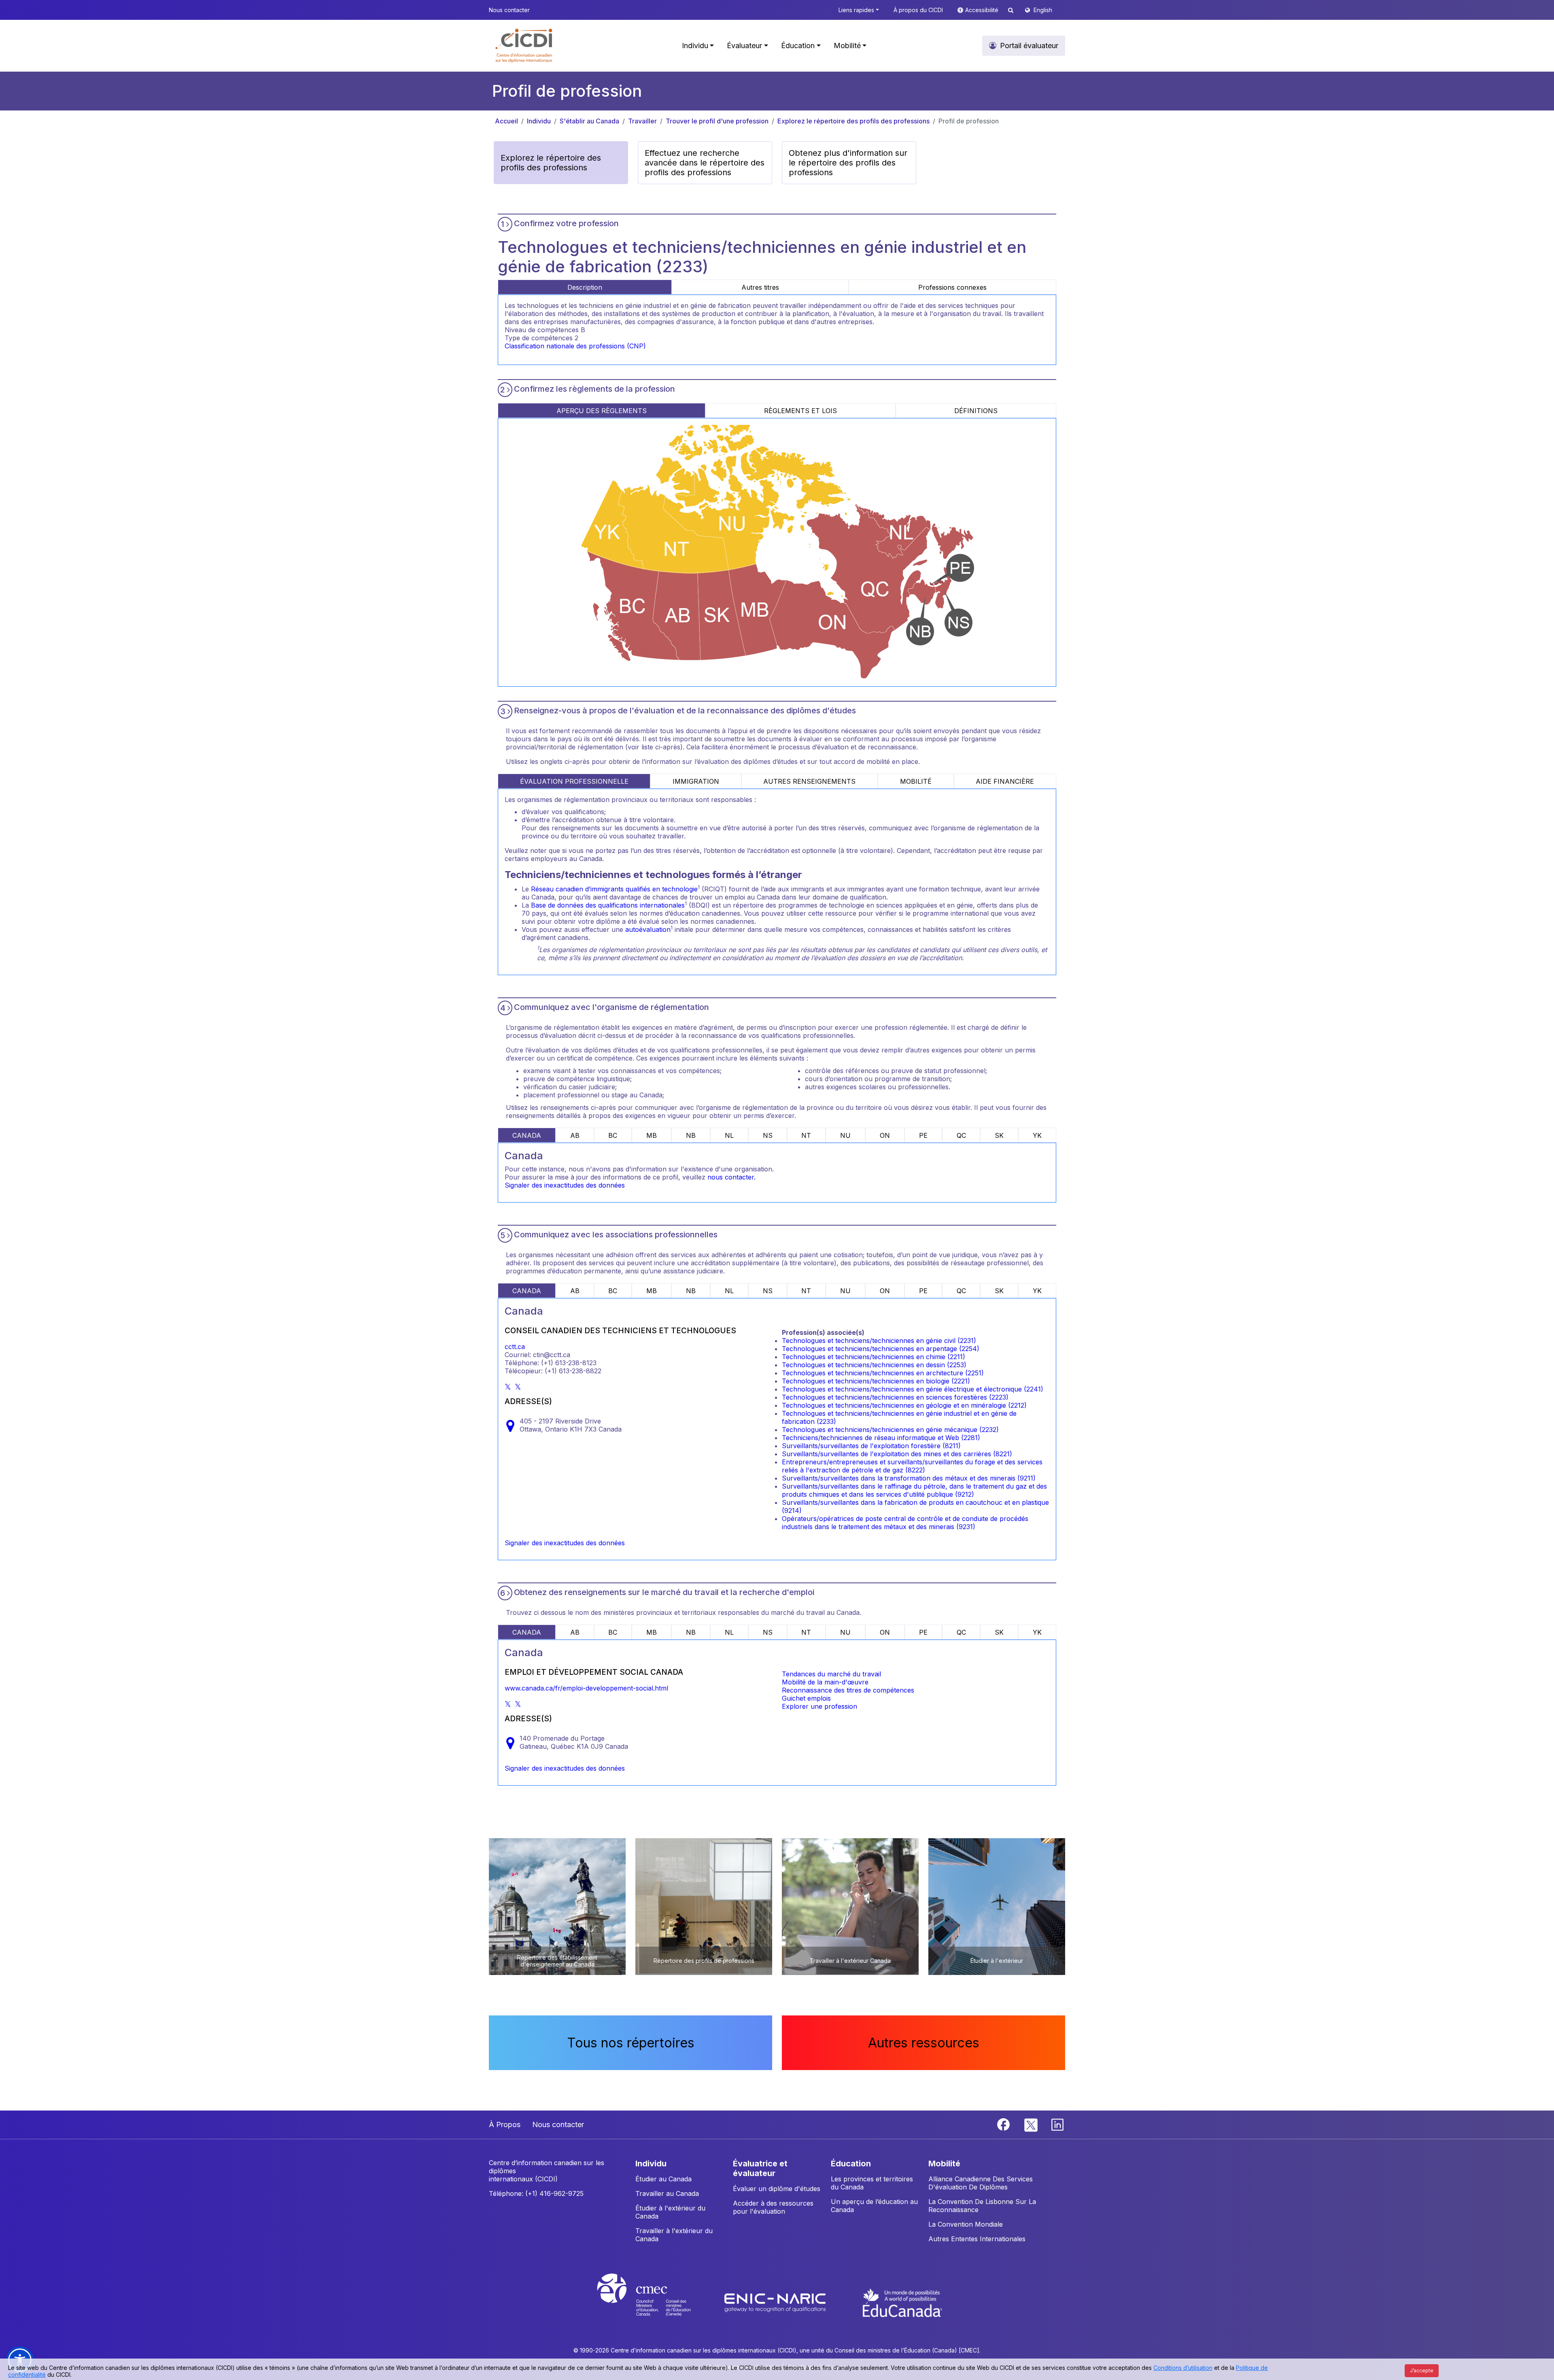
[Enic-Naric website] (776, 2302)
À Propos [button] (505, 2124)
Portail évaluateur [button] (1029, 46)
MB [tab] (652, 1135)
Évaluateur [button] (744, 46)
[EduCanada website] (902, 2302)
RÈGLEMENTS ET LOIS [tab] (800, 411)
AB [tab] (575, 1135)
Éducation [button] (798, 46)
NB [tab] (691, 1135)
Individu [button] (695, 46)
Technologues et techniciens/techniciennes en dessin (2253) (874, 1365)
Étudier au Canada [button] (663, 2179)
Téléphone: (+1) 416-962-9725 (536, 2193)
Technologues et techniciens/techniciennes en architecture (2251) (883, 1373)
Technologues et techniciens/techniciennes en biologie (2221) (876, 1381)
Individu (539, 121)
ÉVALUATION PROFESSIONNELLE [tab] (574, 781)
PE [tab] (923, 1135)
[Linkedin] (1057, 2124)
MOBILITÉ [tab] (916, 781)
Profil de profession (969, 121)
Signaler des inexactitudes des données (565, 1185)
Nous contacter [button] (509, 10)
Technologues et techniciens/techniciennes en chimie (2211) (874, 1357)
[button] (524, 46)
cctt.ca (515, 1347)
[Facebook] (1004, 2124)
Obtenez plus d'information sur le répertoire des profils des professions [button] (848, 163)
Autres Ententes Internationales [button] (977, 2239)
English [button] (1043, 10)
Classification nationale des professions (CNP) (575, 346)
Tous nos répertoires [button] (631, 2043)
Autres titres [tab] (760, 287)
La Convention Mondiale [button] (966, 2224)
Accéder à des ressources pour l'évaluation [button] (773, 2207)
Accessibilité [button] (983, 10)
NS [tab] (768, 1135)
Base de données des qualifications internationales (608, 905)
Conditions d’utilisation (1183, 2368)
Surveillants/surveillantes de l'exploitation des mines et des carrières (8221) (897, 1454)
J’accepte (1422, 2370)
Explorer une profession (819, 1706)
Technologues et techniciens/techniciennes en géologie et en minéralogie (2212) (904, 1405)
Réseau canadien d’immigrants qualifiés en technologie (614, 889)
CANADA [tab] (527, 1135)
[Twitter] (1031, 2124)
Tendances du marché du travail (831, 1674)
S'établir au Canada (589, 121)
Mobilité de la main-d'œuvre (825, 1682)
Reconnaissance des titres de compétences (848, 1690)
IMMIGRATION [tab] (696, 781)
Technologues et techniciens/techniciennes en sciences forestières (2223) (895, 1397)
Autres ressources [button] (924, 2043)
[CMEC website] (655, 2302)
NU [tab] (845, 1135)
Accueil (506, 121)
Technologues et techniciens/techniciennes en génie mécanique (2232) (890, 1430)
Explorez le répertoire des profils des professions (853, 121)
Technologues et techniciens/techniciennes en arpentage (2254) (881, 1349)
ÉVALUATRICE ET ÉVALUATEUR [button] (760, 2168)
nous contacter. (731, 1177)
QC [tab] (961, 1135)
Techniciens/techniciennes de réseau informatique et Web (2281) (881, 1438)
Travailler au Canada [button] (667, 2193)
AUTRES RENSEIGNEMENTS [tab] (809, 781)
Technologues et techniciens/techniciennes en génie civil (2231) (879, 1341)
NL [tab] (729, 1135)
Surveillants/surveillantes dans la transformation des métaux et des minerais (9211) (909, 1478)
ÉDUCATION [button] (851, 2164)
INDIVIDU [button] (651, 2164)
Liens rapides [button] (856, 10)
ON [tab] (885, 1135)
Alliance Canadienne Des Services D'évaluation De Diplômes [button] (981, 2183)
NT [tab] (806, 1135)
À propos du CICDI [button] (918, 10)
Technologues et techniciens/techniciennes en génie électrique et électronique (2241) (913, 1389)
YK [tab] (1037, 1135)
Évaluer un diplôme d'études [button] (777, 2189)
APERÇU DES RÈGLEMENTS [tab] (602, 411)
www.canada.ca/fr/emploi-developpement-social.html (586, 1688)
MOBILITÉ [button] (944, 2164)
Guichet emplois (806, 1698)
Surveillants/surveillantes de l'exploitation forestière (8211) (871, 1446)
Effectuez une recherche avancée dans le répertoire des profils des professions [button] (705, 163)
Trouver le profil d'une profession (717, 121)
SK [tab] (999, 1135)
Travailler (642, 121)
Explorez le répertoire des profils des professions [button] (551, 163)
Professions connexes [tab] (952, 287)
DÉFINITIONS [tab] (976, 411)
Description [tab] (585, 287)
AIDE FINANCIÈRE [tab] (1005, 781)
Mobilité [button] (847, 46)
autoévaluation (648, 929)
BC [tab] (613, 1135)
